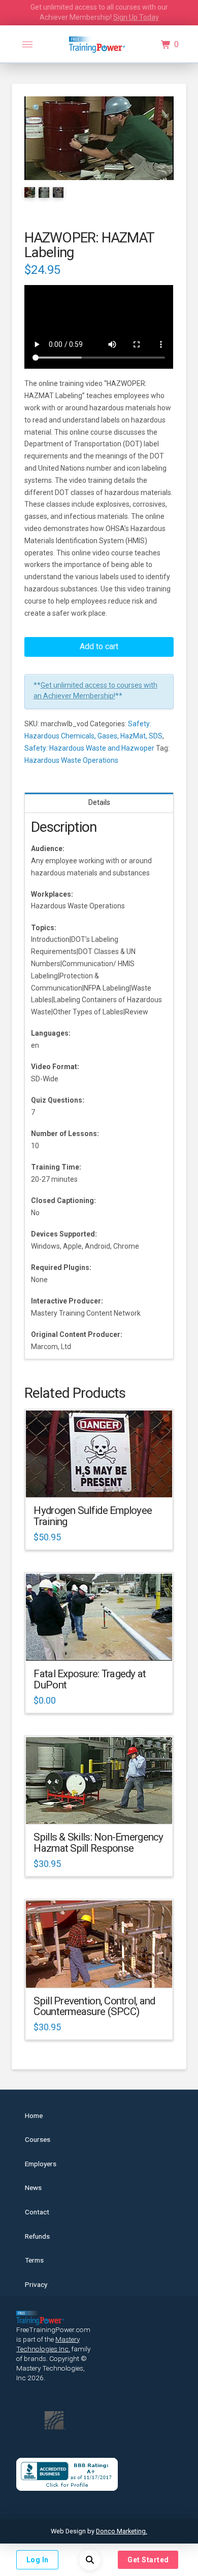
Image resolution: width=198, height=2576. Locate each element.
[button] (27, 45)
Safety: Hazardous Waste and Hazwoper (89, 748)
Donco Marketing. (122, 2531)
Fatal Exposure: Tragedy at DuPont (90, 1679)
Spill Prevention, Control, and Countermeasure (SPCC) (94, 2006)
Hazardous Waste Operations (71, 760)
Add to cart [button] (104, 1481)
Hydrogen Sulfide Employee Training (93, 1516)
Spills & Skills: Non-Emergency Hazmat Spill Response (98, 1843)
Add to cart (99, 646)
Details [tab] (99, 802)
